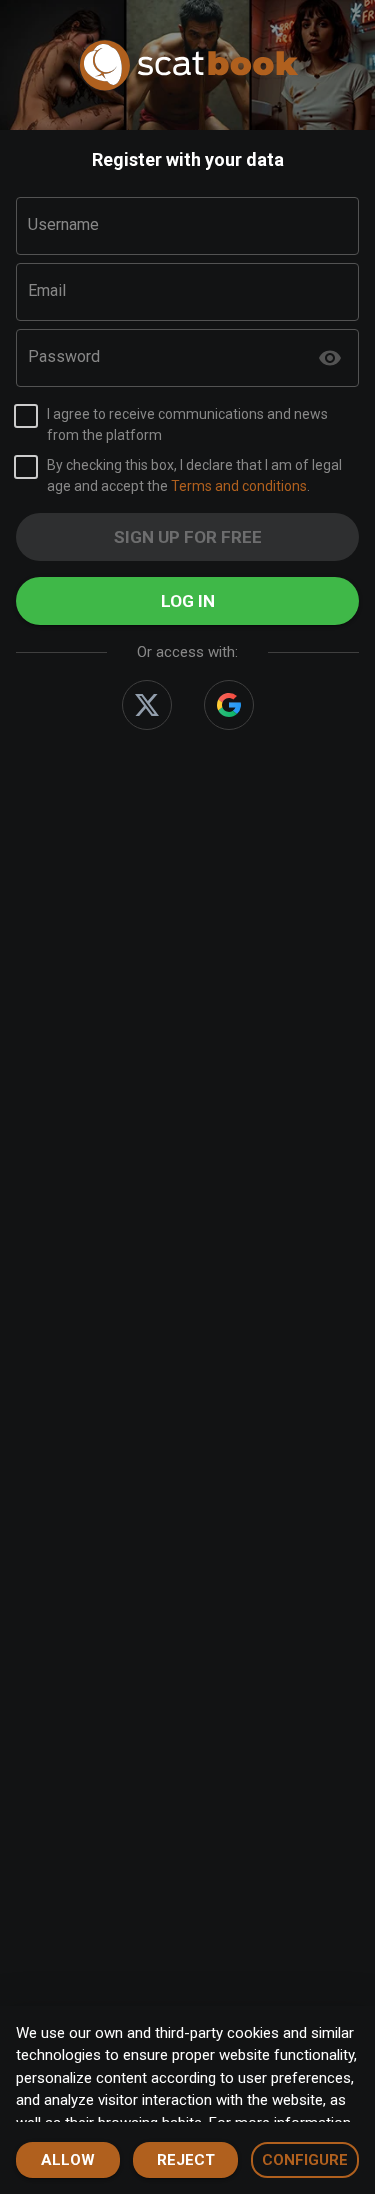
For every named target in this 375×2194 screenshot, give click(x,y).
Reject (186, 2160)
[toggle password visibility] (330, 358)
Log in (188, 601)
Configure (305, 2160)
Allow (68, 2160)
